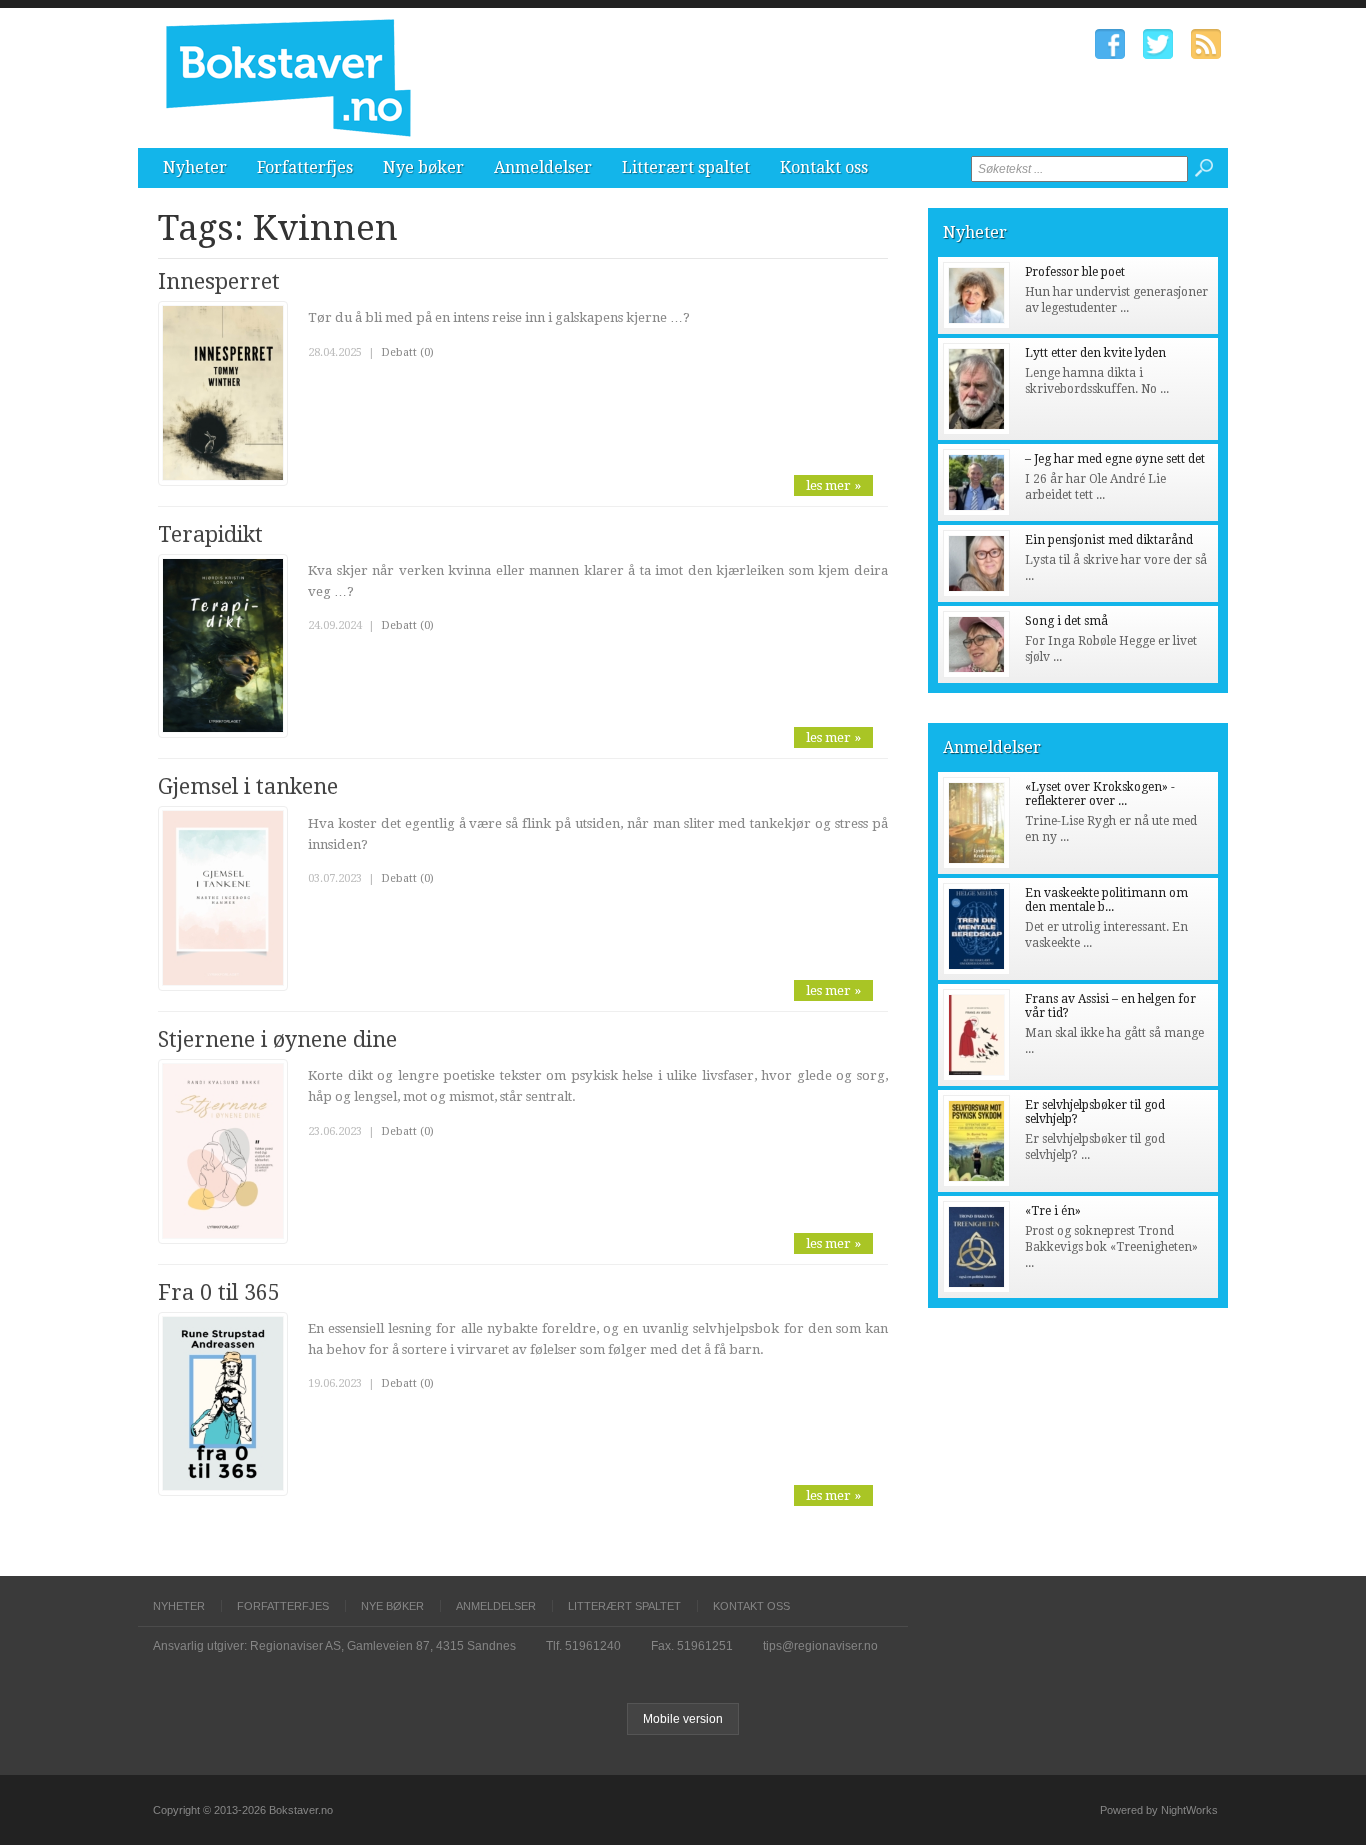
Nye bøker (423, 167)
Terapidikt (210, 534)
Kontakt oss (824, 167)
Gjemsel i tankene (248, 786)
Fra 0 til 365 (219, 1292)
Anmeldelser (543, 167)
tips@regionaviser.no (820, 1646)
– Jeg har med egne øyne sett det (1115, 459)
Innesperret (219, 281)
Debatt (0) (407, 352)
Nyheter (195, 167)
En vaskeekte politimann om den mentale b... (1106, 900)
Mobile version (683, 1719)
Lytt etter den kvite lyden (1095, 353)
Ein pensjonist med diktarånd (1109, 540)
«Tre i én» (1053, 1211)
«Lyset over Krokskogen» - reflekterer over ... (1100, 794)
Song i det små (1066, 621)
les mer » (833, 485)
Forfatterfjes (305, 167)
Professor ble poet (1075, 272)
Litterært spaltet (686, 167)
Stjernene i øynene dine (277, 1039)
